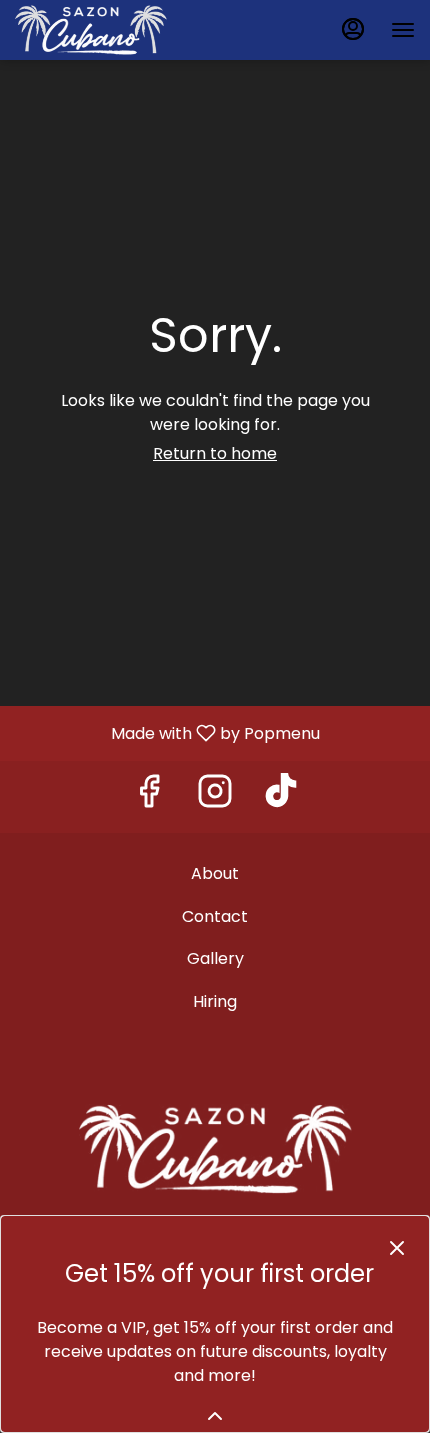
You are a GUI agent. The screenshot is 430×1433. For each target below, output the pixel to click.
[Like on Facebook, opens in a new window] (149, 796)
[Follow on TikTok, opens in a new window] (281, 796)
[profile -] (353, 29)
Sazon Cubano (215, 1149)
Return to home (215, 453)
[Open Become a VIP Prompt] (215, 1416)
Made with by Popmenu (167, 732)
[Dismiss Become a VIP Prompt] (397, 1248)
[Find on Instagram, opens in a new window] (215, 796)
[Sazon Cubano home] (105, 30)
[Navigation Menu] (403, 30)
